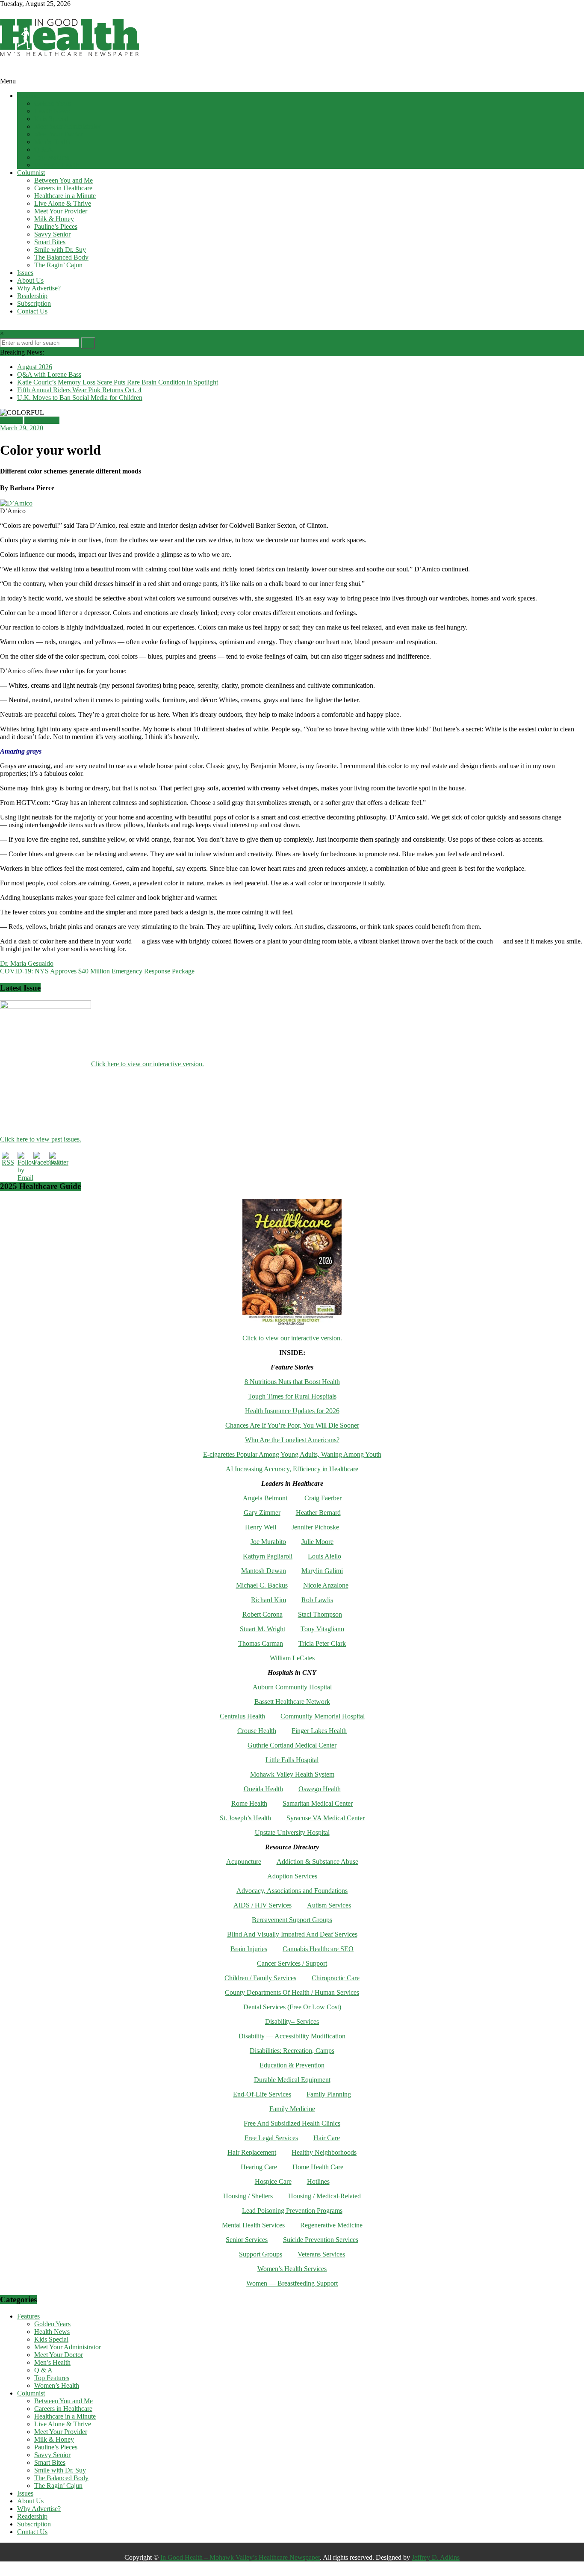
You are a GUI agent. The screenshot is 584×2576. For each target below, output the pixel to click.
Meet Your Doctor (59, 134)
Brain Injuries (249, 1949)
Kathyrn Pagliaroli (268, 1556)
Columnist (31, 173)
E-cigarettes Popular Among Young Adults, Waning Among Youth (292, 1454)
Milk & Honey (54, 219)
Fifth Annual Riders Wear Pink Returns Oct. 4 (79, 390)
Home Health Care (318, 2167)
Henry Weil (261, 1527)
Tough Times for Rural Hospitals (292, 1396)
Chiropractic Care (336, 1978)
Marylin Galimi (322, 1571)
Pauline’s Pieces (56, 226)
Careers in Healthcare (63, 188)
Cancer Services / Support (292, 1963)
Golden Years (52, 103)
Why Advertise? (39, 288)
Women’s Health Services (292, 2269)
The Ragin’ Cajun (58, 265)
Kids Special (51, 119)
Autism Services (329, 1905)
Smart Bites (50, 242)
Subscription (34, 303)
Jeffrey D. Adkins (436, 2557)
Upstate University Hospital (292, 1832)
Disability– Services (292, 2021)
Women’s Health (57, 165)
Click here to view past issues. (41, 1139)
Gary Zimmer (262, 1513)
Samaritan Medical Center (318, 1803)
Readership (32, 296)
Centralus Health (242, 1716)
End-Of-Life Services (262, 2094)
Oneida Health (263, 1789)
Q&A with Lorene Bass (49, 374)
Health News (52, 111)
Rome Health (249, 1803)
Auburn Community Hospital (292, 1687)
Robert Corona (263, 1614)
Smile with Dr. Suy (60, 250)
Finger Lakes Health (319, 1731)
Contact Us (32, 311)
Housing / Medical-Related (324, 2196)
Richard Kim (268, 1600)
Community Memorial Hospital (323, 1716)
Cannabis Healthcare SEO (318, 1949)
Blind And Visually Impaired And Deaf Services (292, 1934)
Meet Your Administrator (68, 126)
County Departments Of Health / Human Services (292, 1992)
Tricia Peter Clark (322, 1643)
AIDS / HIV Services (263, 1905)
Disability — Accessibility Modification (292, 2036)
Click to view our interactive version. (292, 1338)
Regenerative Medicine (331, 2225)
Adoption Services (292, 1876)
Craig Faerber (323, 1498)
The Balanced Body (61, 257)
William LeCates (292, 1658)
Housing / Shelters (248, 2196)
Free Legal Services (271, 2138)
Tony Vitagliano (322, 1629)
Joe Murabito (268, 1542)
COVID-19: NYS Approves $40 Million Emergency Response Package (97, 971)
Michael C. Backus (262, 1585)
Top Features (52, 157)
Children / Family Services (260, 1978)
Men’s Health (52, 142)
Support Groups (261, 2254)
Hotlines (318, 2181)
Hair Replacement (252, 2152)
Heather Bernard (318, 1513)
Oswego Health (320, 1789)
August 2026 (35, 367)
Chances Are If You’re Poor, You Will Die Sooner (292, 1425)
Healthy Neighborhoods (324, 2152)
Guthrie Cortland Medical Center (292, 1745)
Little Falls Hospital (292, 1760)
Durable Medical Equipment (292, 2080)
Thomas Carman (261, 1643)
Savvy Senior (52, 234)
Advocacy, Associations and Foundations (292, 1891)
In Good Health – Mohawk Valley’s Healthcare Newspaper (240, 2557)
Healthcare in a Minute (65, 196)
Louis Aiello (324, 1556)
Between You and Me (63, 180)
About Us (30, 280)
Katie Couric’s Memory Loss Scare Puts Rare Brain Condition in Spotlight (118, 382)
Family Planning (329, 2094)
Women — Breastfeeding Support (292, 2283)
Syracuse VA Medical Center (326, 1818)
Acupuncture (244, 1862)
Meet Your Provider (61, 211)
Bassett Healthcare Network (292, 1702)
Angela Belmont (265, 1498)
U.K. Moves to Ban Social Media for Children (80, 398)
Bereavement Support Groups (292, 1920)
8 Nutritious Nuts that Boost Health (292, 1382)
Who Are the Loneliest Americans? (292, 1440)
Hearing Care (259, 2167)
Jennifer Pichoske (315, 1527)
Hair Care (327, 2138)
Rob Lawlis (317, 1600)
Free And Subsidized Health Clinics (292, 2123)
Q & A (43, 149)
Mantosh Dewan (264, 1571)
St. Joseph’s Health (245, 1818)
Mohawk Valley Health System (292, 1774)
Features (28, 96)
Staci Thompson (320, 1614)
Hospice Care (273, 2181)
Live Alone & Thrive (63, 203)
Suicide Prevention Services (321, 2240)
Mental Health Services (253, 2225)
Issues (25, 273)
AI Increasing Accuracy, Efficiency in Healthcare (292, 1469)
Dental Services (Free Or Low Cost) (292, 2007)
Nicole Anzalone (326, 1585)
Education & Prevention (292, 2065)
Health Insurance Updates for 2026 (292, 1411)
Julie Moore (317, 1542)
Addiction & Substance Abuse (317, 1862)
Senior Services (247, 2240)
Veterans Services (321, 2254)
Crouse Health (257, 1731)
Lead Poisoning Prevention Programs (292, 2211)
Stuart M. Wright (263, 1629)
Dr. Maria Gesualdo (27, 963)
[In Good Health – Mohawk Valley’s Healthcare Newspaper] (4, 73)
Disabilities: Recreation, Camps (292, 2051)
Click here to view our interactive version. (147, 1064)
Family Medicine (292, 2109)
